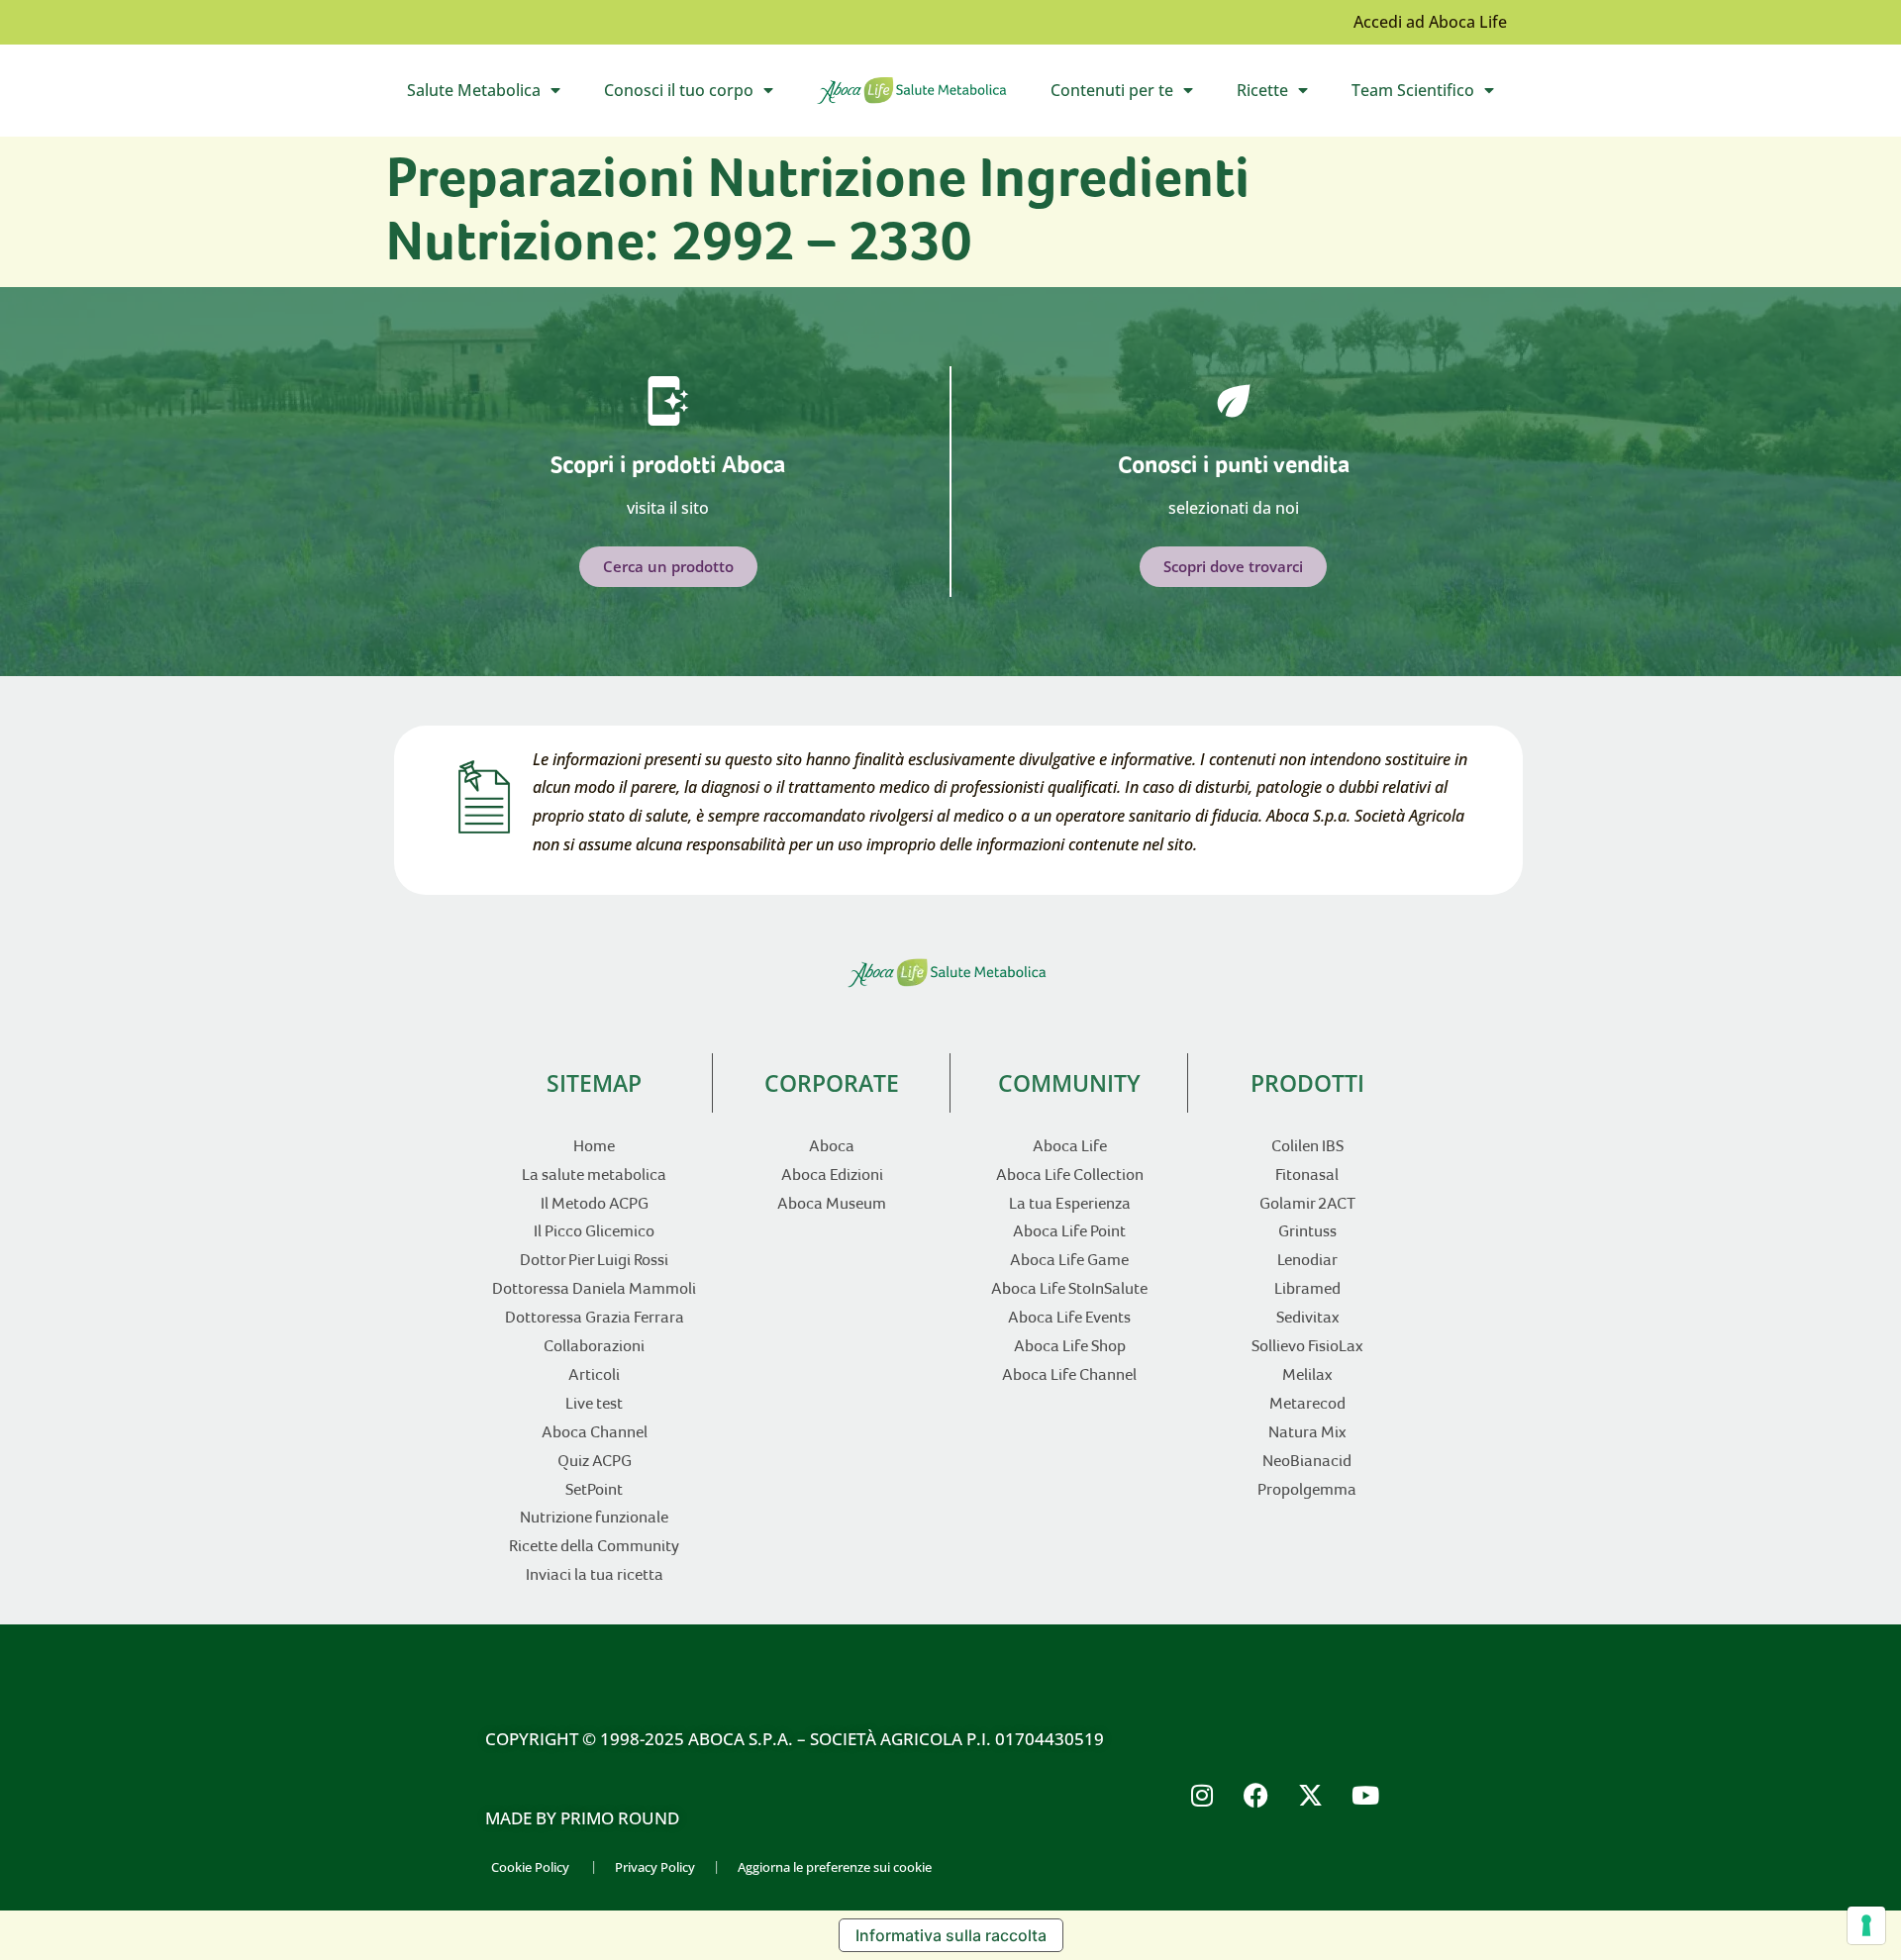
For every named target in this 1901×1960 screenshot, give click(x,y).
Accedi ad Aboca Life (1430, 22)
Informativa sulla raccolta (951, 1935)
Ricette (1283, 95)
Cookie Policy (530, 1867)
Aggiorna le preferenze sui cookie (835, 1867)
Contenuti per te (1132, 95)
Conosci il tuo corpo (699, 95)
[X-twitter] (1311, 1795)
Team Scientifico (1433, 95)
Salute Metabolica (494, 95)
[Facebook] (1256, 1795)
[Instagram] (1202, 1795)
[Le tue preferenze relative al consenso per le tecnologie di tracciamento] (1866, 1925)
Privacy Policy (655, 1867)
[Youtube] (1365, 1795)
